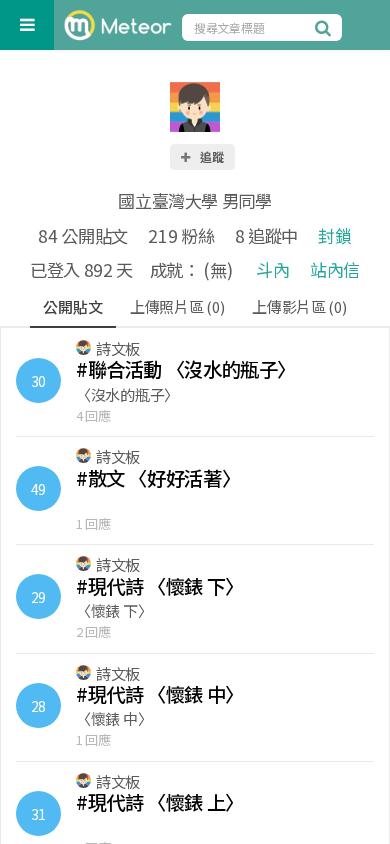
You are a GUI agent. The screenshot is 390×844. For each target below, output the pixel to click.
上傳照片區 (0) (177, 306)
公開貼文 (72, 306)
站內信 (335, 269)
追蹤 (211, 156)
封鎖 (334, 235)
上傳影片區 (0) (299, 306)
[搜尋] (326, 27)
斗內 (272, 269)
